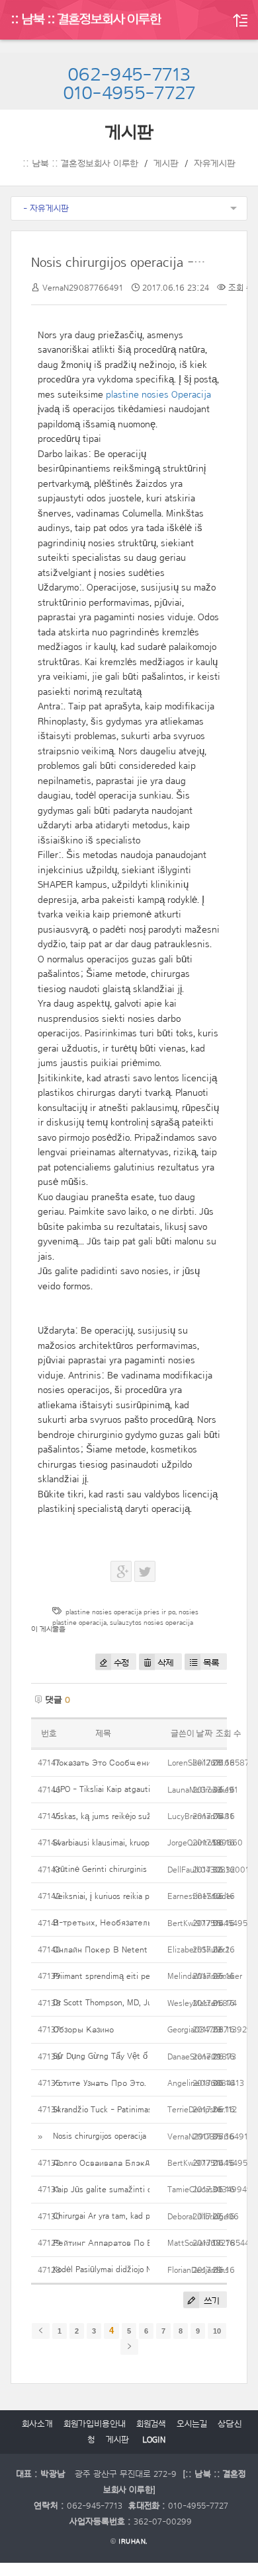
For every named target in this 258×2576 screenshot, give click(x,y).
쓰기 (211, 2301)
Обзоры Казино (83, 2029)
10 (217, 2331)
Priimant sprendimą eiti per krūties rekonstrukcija (143, 1976)
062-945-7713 (129, 75)
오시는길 (192, 2424)
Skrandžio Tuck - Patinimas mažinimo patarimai (139, 2109)
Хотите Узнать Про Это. (100, 2083)
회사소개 (37, 2424)
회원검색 (151, 2424)
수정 (121, 1663)
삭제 (166, 1663)
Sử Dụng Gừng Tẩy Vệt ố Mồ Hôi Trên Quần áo (141, 2056)
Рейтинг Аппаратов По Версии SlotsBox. (133, 2243)
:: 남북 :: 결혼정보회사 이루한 (86, 20)
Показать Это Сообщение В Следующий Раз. (143, 1763)
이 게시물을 (48, 1629)
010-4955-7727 (129, 94)
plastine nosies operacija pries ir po (120, 1612)
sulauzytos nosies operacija (151, 1623)
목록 (211, 1663)
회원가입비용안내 (95, 2424)
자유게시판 (215, 164)
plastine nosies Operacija (158, 395)
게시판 (166, 164)
